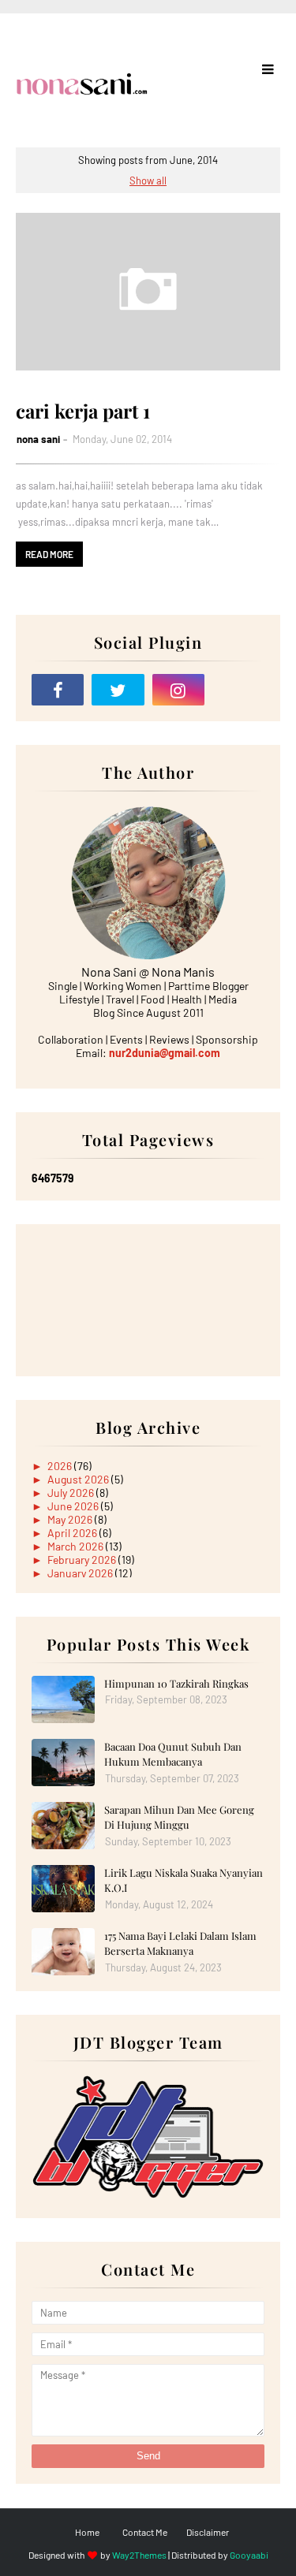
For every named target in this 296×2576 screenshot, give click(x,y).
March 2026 (77, 1546)
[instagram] (178, 690)
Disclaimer (208, 2532)
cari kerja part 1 (83, 411)
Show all (148, 181)
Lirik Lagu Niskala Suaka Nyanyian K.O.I (184, 1880)
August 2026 (79, 1479)
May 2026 (71, 1519)
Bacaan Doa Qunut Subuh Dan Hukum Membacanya (173, 1754)
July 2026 (72, 1493)
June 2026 (74, 1506)
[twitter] (118, 690)
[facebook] (58, 690)
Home (87, 2532)
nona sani (38, 439)
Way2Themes (139, 2555)
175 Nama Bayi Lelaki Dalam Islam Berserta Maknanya (180, 1943)
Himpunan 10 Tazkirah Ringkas (176, 1683)
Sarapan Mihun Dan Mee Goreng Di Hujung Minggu (179, 1817)
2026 (61, 1466)
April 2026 (73, 1533)
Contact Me (145, 2532)
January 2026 (81, 1573)
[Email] (238, 690)
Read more (49, 554)
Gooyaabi (249, 2555)
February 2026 (83, 1560)
